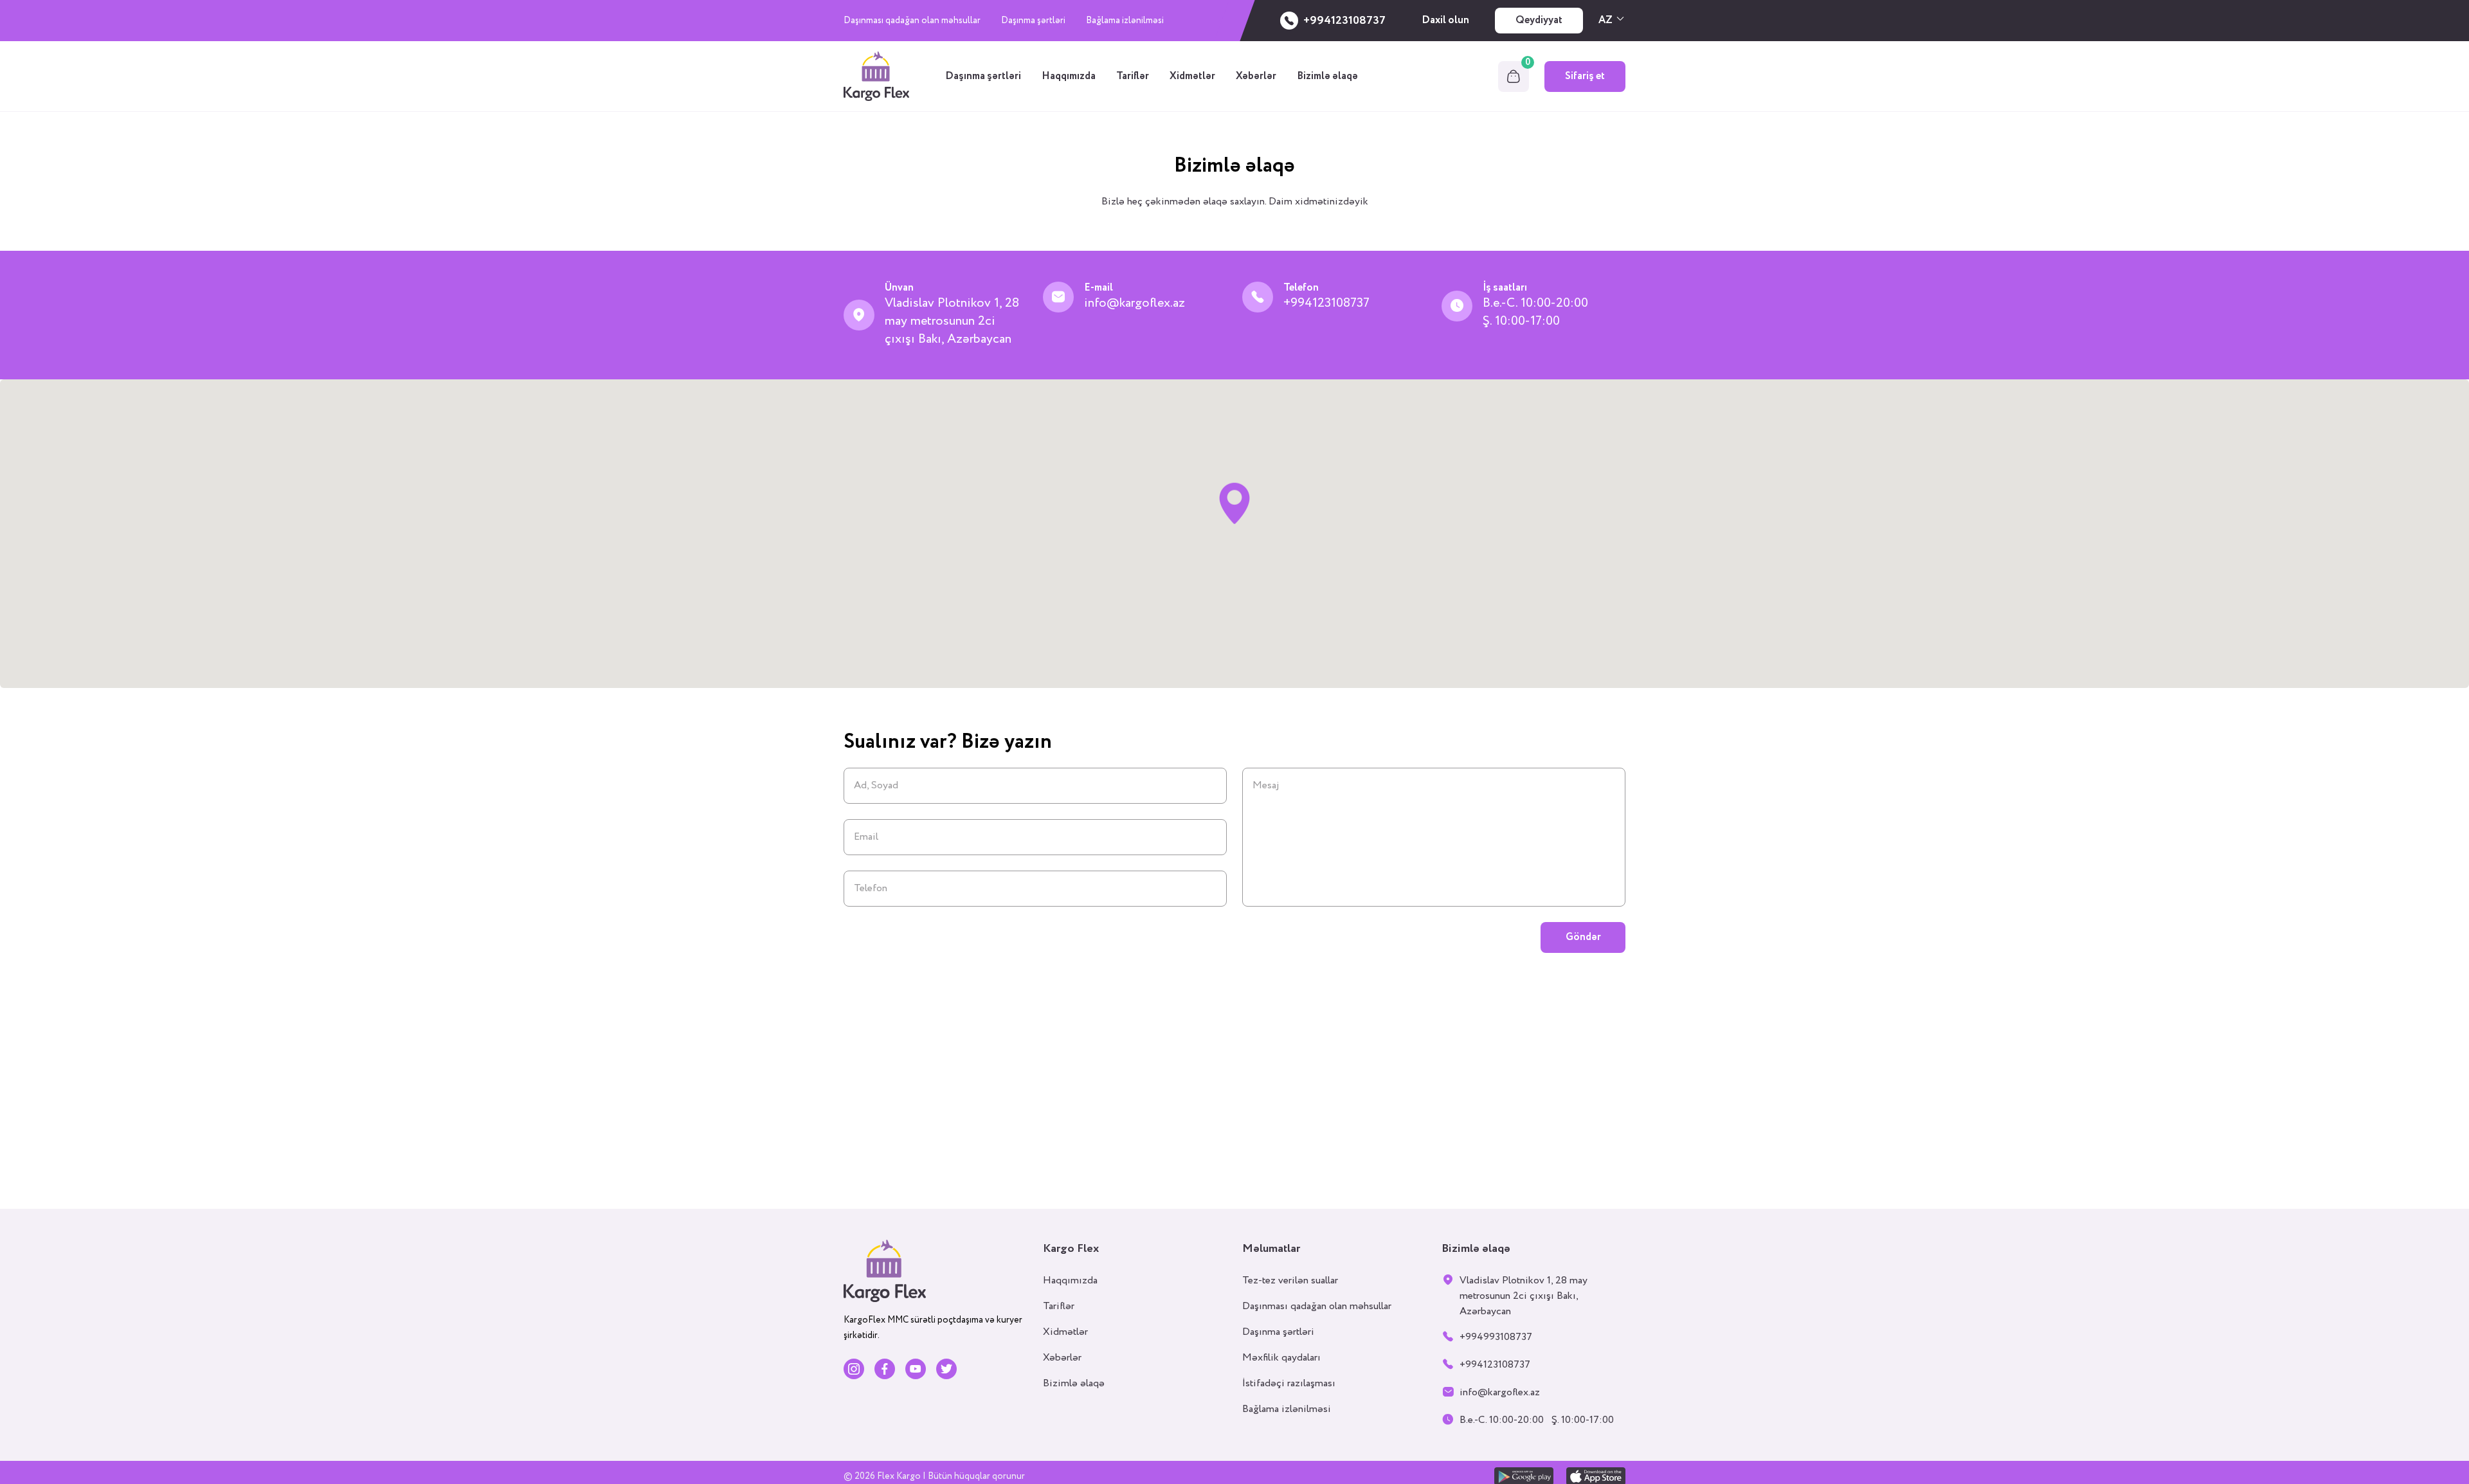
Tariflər (1133, 76)
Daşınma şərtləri (1033, 21)
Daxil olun (1445, 20)
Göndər (1583, 937)
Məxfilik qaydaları (1281, 1358)
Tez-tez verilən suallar (1290, 1280)
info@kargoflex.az (1135, 303)
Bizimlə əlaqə (1327, 76)
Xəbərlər (1256, 76)
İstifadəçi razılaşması (1289, 1383)
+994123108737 (1326, 303)
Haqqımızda (1069, 76)
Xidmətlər (1192, 76)
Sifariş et (1585, 76)
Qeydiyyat (1539, 20)
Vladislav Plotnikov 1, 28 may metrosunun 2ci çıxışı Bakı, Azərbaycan (952, 321)
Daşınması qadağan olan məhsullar (912, 21)
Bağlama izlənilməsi (1125, 21)
